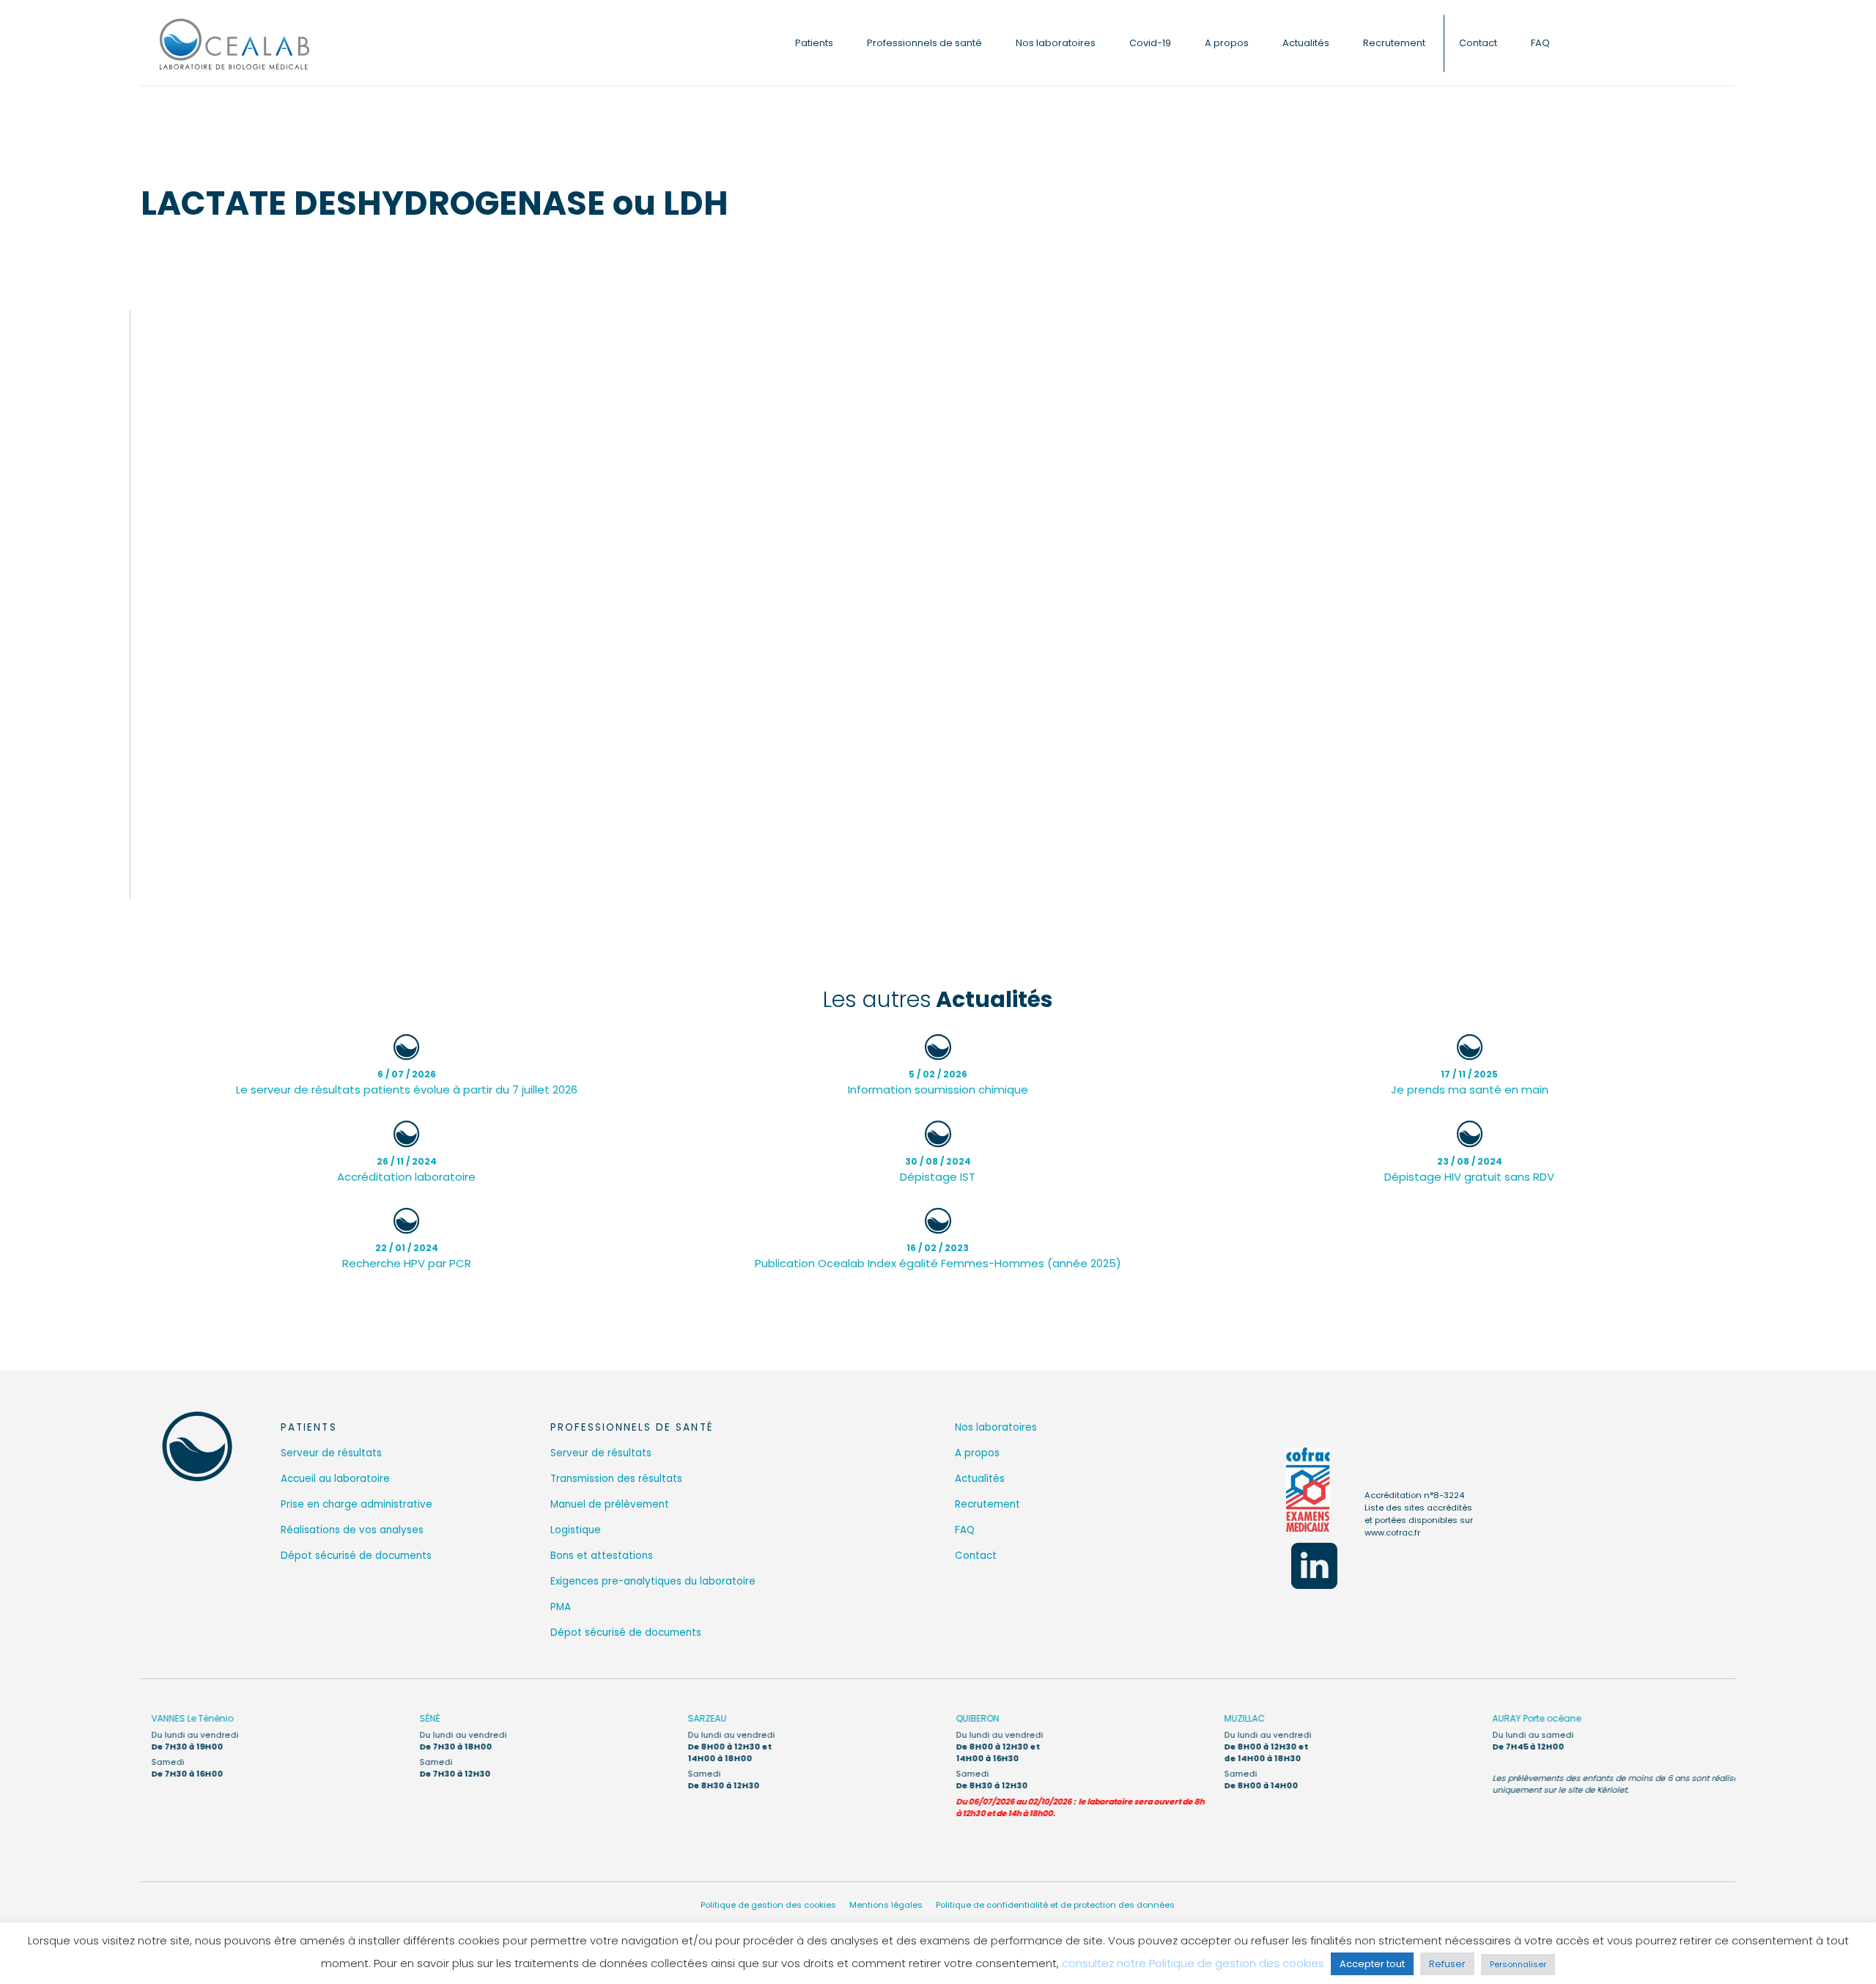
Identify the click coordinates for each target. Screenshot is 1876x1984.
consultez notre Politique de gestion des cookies (1193, 1963)
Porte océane (1526, 1718)
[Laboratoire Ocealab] (234, 43)
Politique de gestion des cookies (768, 1905)
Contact (1478, 43)
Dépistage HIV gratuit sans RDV (1469, 1170)
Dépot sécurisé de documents (356, 1556)
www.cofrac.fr (1392, 1533)
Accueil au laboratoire (335, 1479)
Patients (814, 43)
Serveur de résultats (331, 1453)
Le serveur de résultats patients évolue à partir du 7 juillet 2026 (407, 1083)
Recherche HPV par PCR (407, 1256)
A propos (1227, 43)
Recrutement (1394, 43)
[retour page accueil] (197, 1446)
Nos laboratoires (1056, 43)
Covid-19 (1150, 43)
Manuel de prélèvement (610, 1504)
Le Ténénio (182, 1718)
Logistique (576, 1530)
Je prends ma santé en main (1470, 1083)
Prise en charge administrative (357, 1504)
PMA (561, 1607)
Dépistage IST (938, 1170)
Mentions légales (886, 1905)
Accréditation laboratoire (406, 1170)
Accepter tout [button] (1372, 1964)
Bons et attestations (602, 1556)
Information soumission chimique (938, 1083)
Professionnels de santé (924, 43)
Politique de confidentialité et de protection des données (1055, 1905)
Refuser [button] (1447, 1964)
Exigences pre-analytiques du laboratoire (653, 1581)
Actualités (1306, 43)
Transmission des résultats (616, 1479)
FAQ (1540, 43)
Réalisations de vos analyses (352, 1530)
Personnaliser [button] (1518, 1964)
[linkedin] (1314, 1566)
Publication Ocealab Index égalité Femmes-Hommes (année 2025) (938, 1256)
